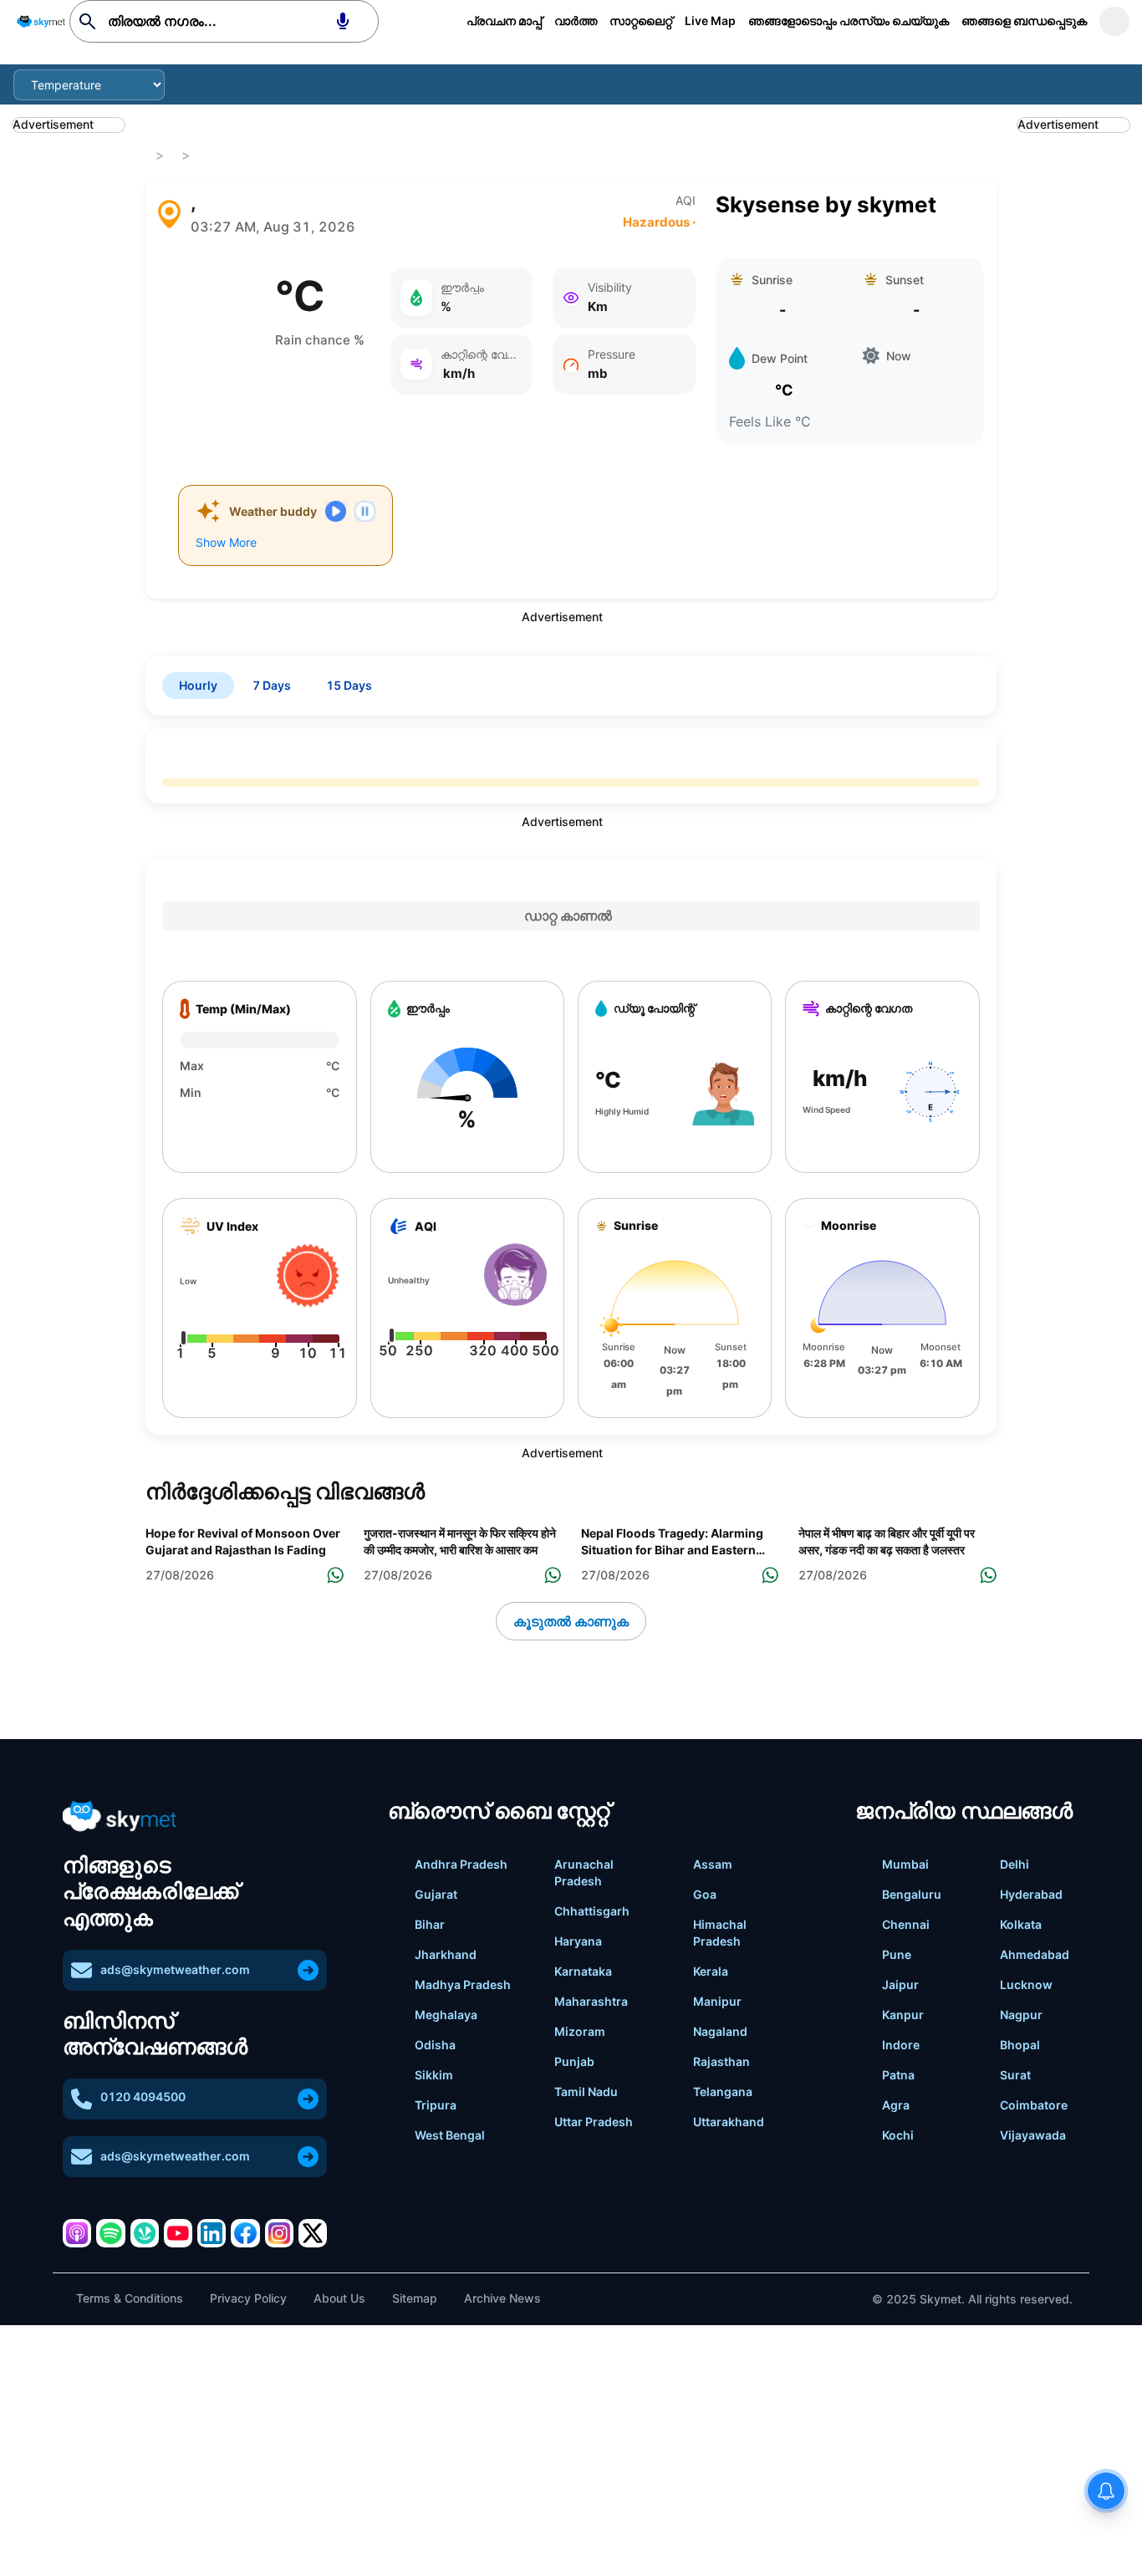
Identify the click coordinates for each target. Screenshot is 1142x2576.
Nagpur (1021, 2015)
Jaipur (900, 1984)
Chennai (906, 1924)
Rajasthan (721, 2061)
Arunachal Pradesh (584, 1872)
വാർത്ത (576, 20)
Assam (713, 1864)
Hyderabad (1031, 1894)
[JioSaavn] (145, 2233)
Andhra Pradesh (461, 1864)
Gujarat (436, 1894)
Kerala (711, 1971)
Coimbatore (1034, 2105)
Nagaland (720, 2031)
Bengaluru (912, 1894)
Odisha (435, 2045)
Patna (898, 2075)
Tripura (436, 2105)
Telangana (723, 2091)
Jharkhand (446, 1954)
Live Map (710, 20)
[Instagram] (279, 2233)
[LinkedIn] (212, 2233)
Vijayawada (1033, 2135)
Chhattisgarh (592, 1911)
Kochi (898, 2135)
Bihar (430, 1924)
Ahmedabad (1035, 1954)
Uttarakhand (729, 2122)
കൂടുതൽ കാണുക (571, 1621)
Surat (1015, 2075)
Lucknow (1026, 1984)
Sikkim (434, 2075)
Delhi (1015, 1864)
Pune (897, 1954)
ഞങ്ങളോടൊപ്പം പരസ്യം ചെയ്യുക (849, 20)
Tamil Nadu (586, 2091)
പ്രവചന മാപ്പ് (504, 20)
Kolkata (1021, 1924)
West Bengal (450, 2135)
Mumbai (905, 1864)
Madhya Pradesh (463, 1984)
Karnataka (583, 1971)
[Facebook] (245, 2233)
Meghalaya (446, 2015)
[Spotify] (110, 2233)
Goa (705, 1894)
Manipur (717, 2001)
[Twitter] (313, 2233)
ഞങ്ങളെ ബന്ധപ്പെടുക (1024, 20)
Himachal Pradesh (720, 1933)
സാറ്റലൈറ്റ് (641, 20)
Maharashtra (591, 2001)
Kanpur (903, 2015)
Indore (901, 2045)
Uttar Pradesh (594, 2122)
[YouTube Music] (178, 2233)
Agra (896, 2105)
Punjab (574, 2061)
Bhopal (1020, 2045)
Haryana (578, 1941)
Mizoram (580, 2031)
